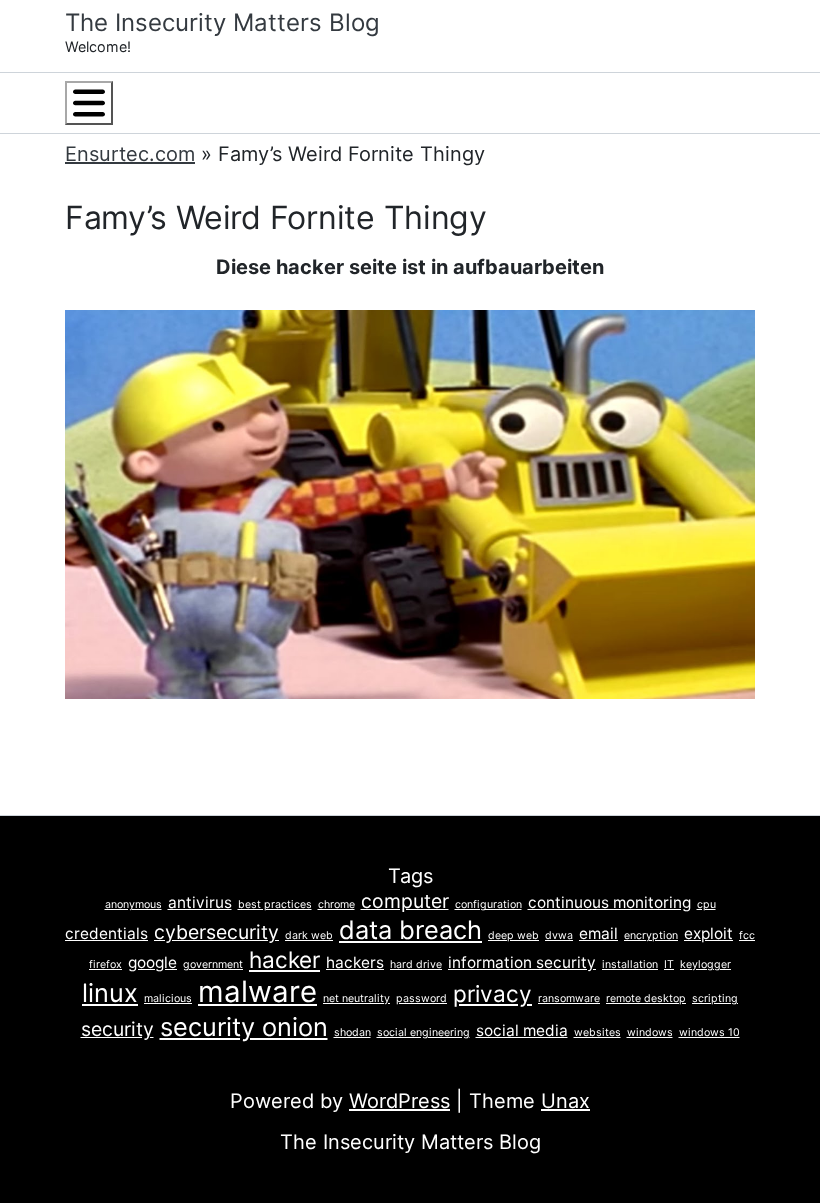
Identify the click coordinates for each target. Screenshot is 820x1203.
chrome (336, 904)
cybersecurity (216, 932)
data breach (410, 929)
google (152, 962)
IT (669, 964)
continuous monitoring (609, 902)
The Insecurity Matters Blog (222, 22)
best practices (275, 904)
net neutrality (356, 998)
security (117, 1029)
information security (522, 962)
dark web (309, 935)
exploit (708, 933)
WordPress (399, 1101)
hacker (284, 959)
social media (522, 1030)
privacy (492, 993)
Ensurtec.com (130, 154)
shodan (352, 1032)
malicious (168, 998)
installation (630, 964)
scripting (715, 998)
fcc (747, 935)
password (421, 998)
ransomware (569, 998)
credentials (106, 933)
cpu (706, 904)
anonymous (133, 904)
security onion (244, 1026)
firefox (105, 964)
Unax (565, 1101)
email (598, 933)
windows (650, 1032)
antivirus (200, 902)
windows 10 (709, 1032)
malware (257, 991)
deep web (513, 935)
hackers (355, 962)
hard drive (416, 964)
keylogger (705, 964)
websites (597, 1032)
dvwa (559, 935)
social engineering (423, 1032)
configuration (488, 904)
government (213, 964)
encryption (651, 935)
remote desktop (646, 998)
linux (110, 992)
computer (405, 901)
